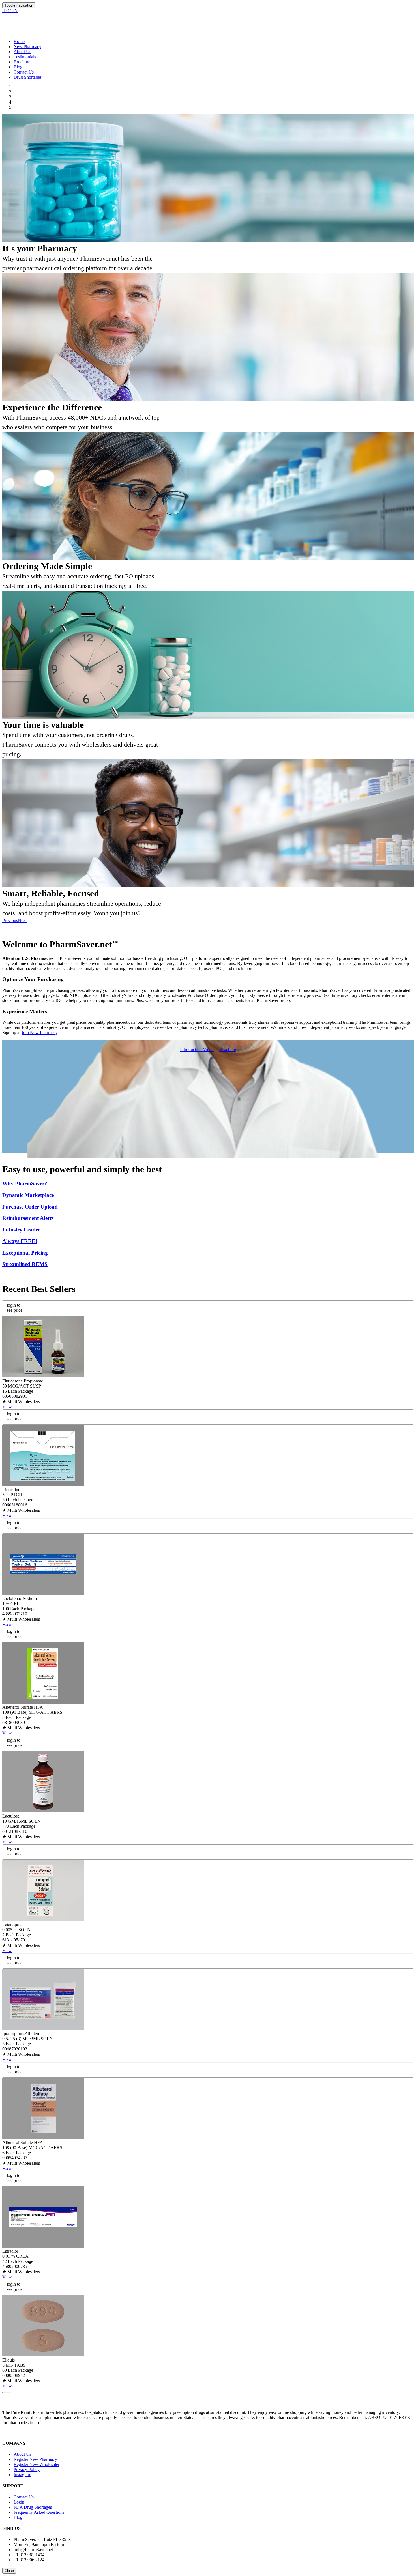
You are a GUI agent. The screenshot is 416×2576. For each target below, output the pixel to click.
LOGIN (10, 11)
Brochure (22, 62)
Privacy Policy (27, 2469)
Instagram (22, 2475)
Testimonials (25, 57)
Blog (18, 67)
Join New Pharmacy (39, 1032)
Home (19, 41)
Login (19, 2502)
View (7, 1407)
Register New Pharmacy (35, 2459)
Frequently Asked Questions (39, 2512)
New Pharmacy (27, 47)
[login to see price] (43, 1376)
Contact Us (24, 72)
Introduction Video (197, 1049)
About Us (22, 52)
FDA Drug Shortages (33, 2507)
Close (9, 2571)
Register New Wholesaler (37, 2464)
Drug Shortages (28, 77)
